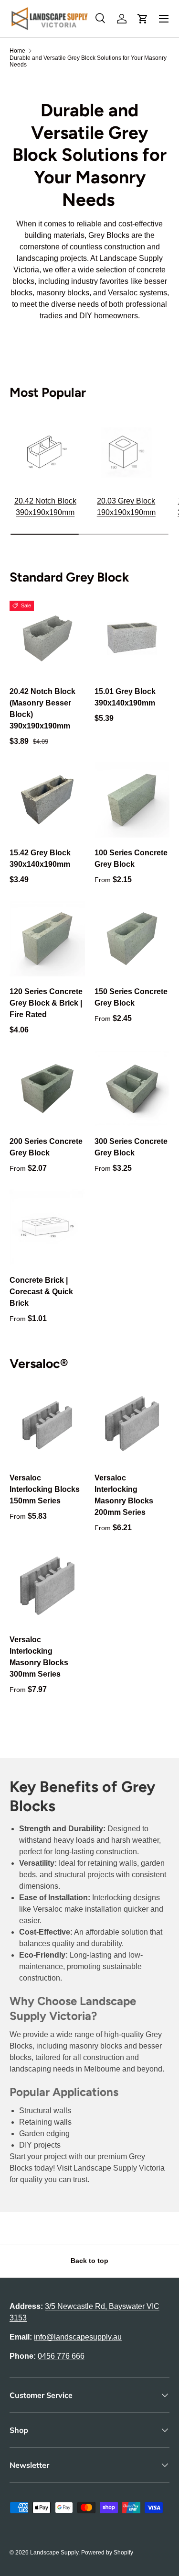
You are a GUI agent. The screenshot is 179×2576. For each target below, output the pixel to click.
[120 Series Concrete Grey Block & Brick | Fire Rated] (47, 939)
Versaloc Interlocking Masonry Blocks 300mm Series (39, 1657)
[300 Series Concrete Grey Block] (132, 1089)
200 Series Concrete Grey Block (46, 1147)
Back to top (89, 2261)
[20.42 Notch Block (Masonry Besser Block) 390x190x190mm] (47, 638)
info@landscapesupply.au (78, 2337)
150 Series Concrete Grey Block (131, 997)
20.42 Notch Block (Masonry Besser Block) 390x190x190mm (42, 709)
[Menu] (164, 19)
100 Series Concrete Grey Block (131, 858)
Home (17, 51)
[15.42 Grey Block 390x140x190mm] (47, 800)
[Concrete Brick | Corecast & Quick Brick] (47, 1227)
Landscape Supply (54, 2553)
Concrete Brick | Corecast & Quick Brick (41, 1292)
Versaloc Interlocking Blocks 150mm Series (45, 1489)
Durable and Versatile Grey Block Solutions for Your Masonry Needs (88, 61)
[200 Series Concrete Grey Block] (47, 1089)
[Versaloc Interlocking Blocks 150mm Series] (47, 1425)
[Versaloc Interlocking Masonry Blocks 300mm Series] (47, 1587)
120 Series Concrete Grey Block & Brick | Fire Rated (46, 1003)
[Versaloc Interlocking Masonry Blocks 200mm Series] (132, 1425)
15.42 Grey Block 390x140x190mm (40, 858)
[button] (143, 19)
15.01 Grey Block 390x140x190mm (125, 697)
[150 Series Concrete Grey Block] (132, 939)
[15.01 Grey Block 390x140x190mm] (132, 638)
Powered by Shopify (107, 2553)
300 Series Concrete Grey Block (131, 1147)
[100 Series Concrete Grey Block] (132, 800)
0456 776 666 (61, 2356)
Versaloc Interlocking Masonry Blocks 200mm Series (124, 1495)
